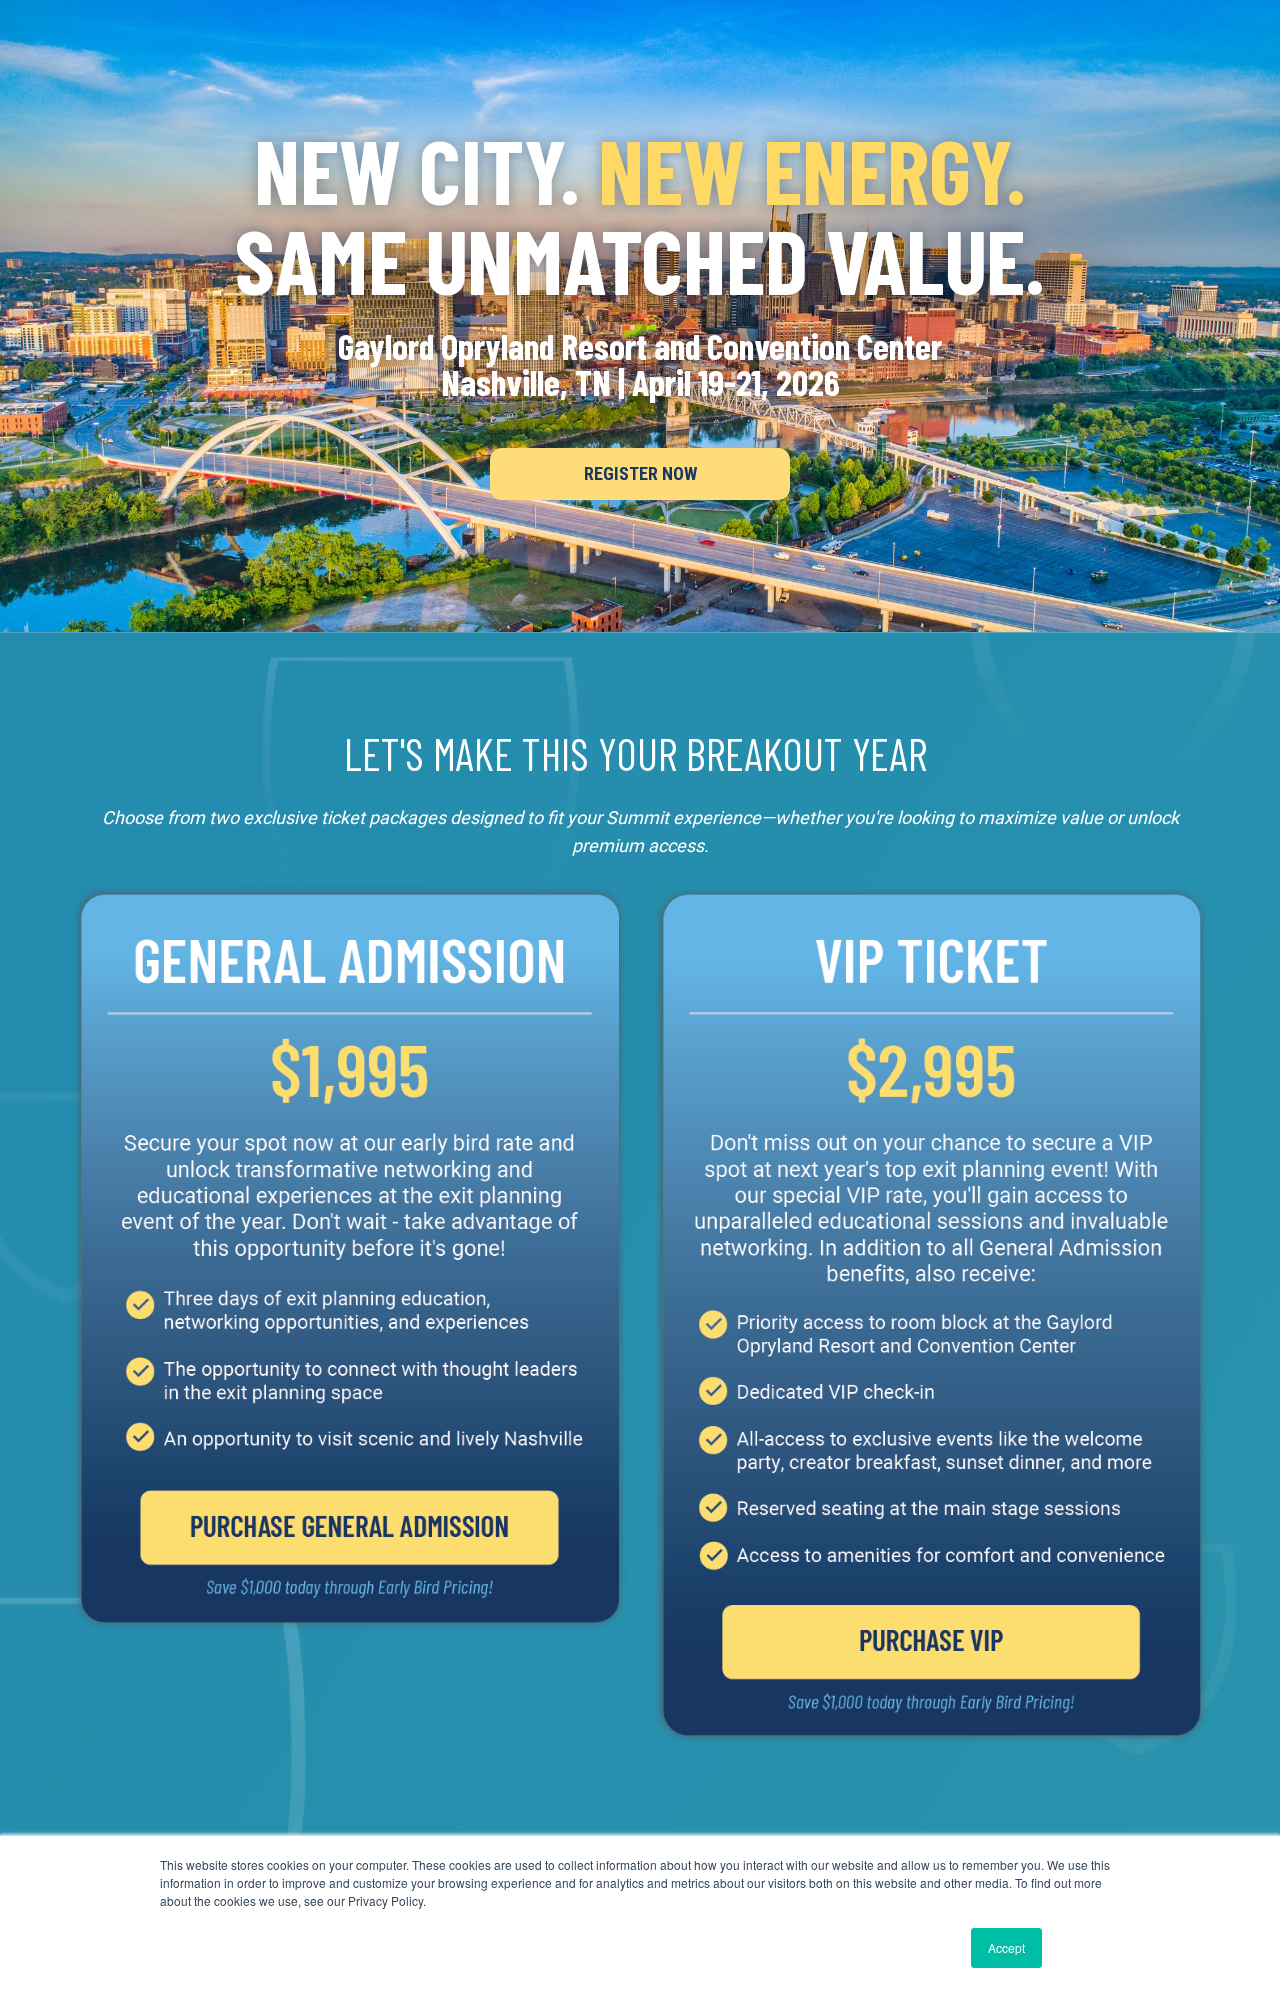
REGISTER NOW (640, 473)
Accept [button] (1006, 1947)
